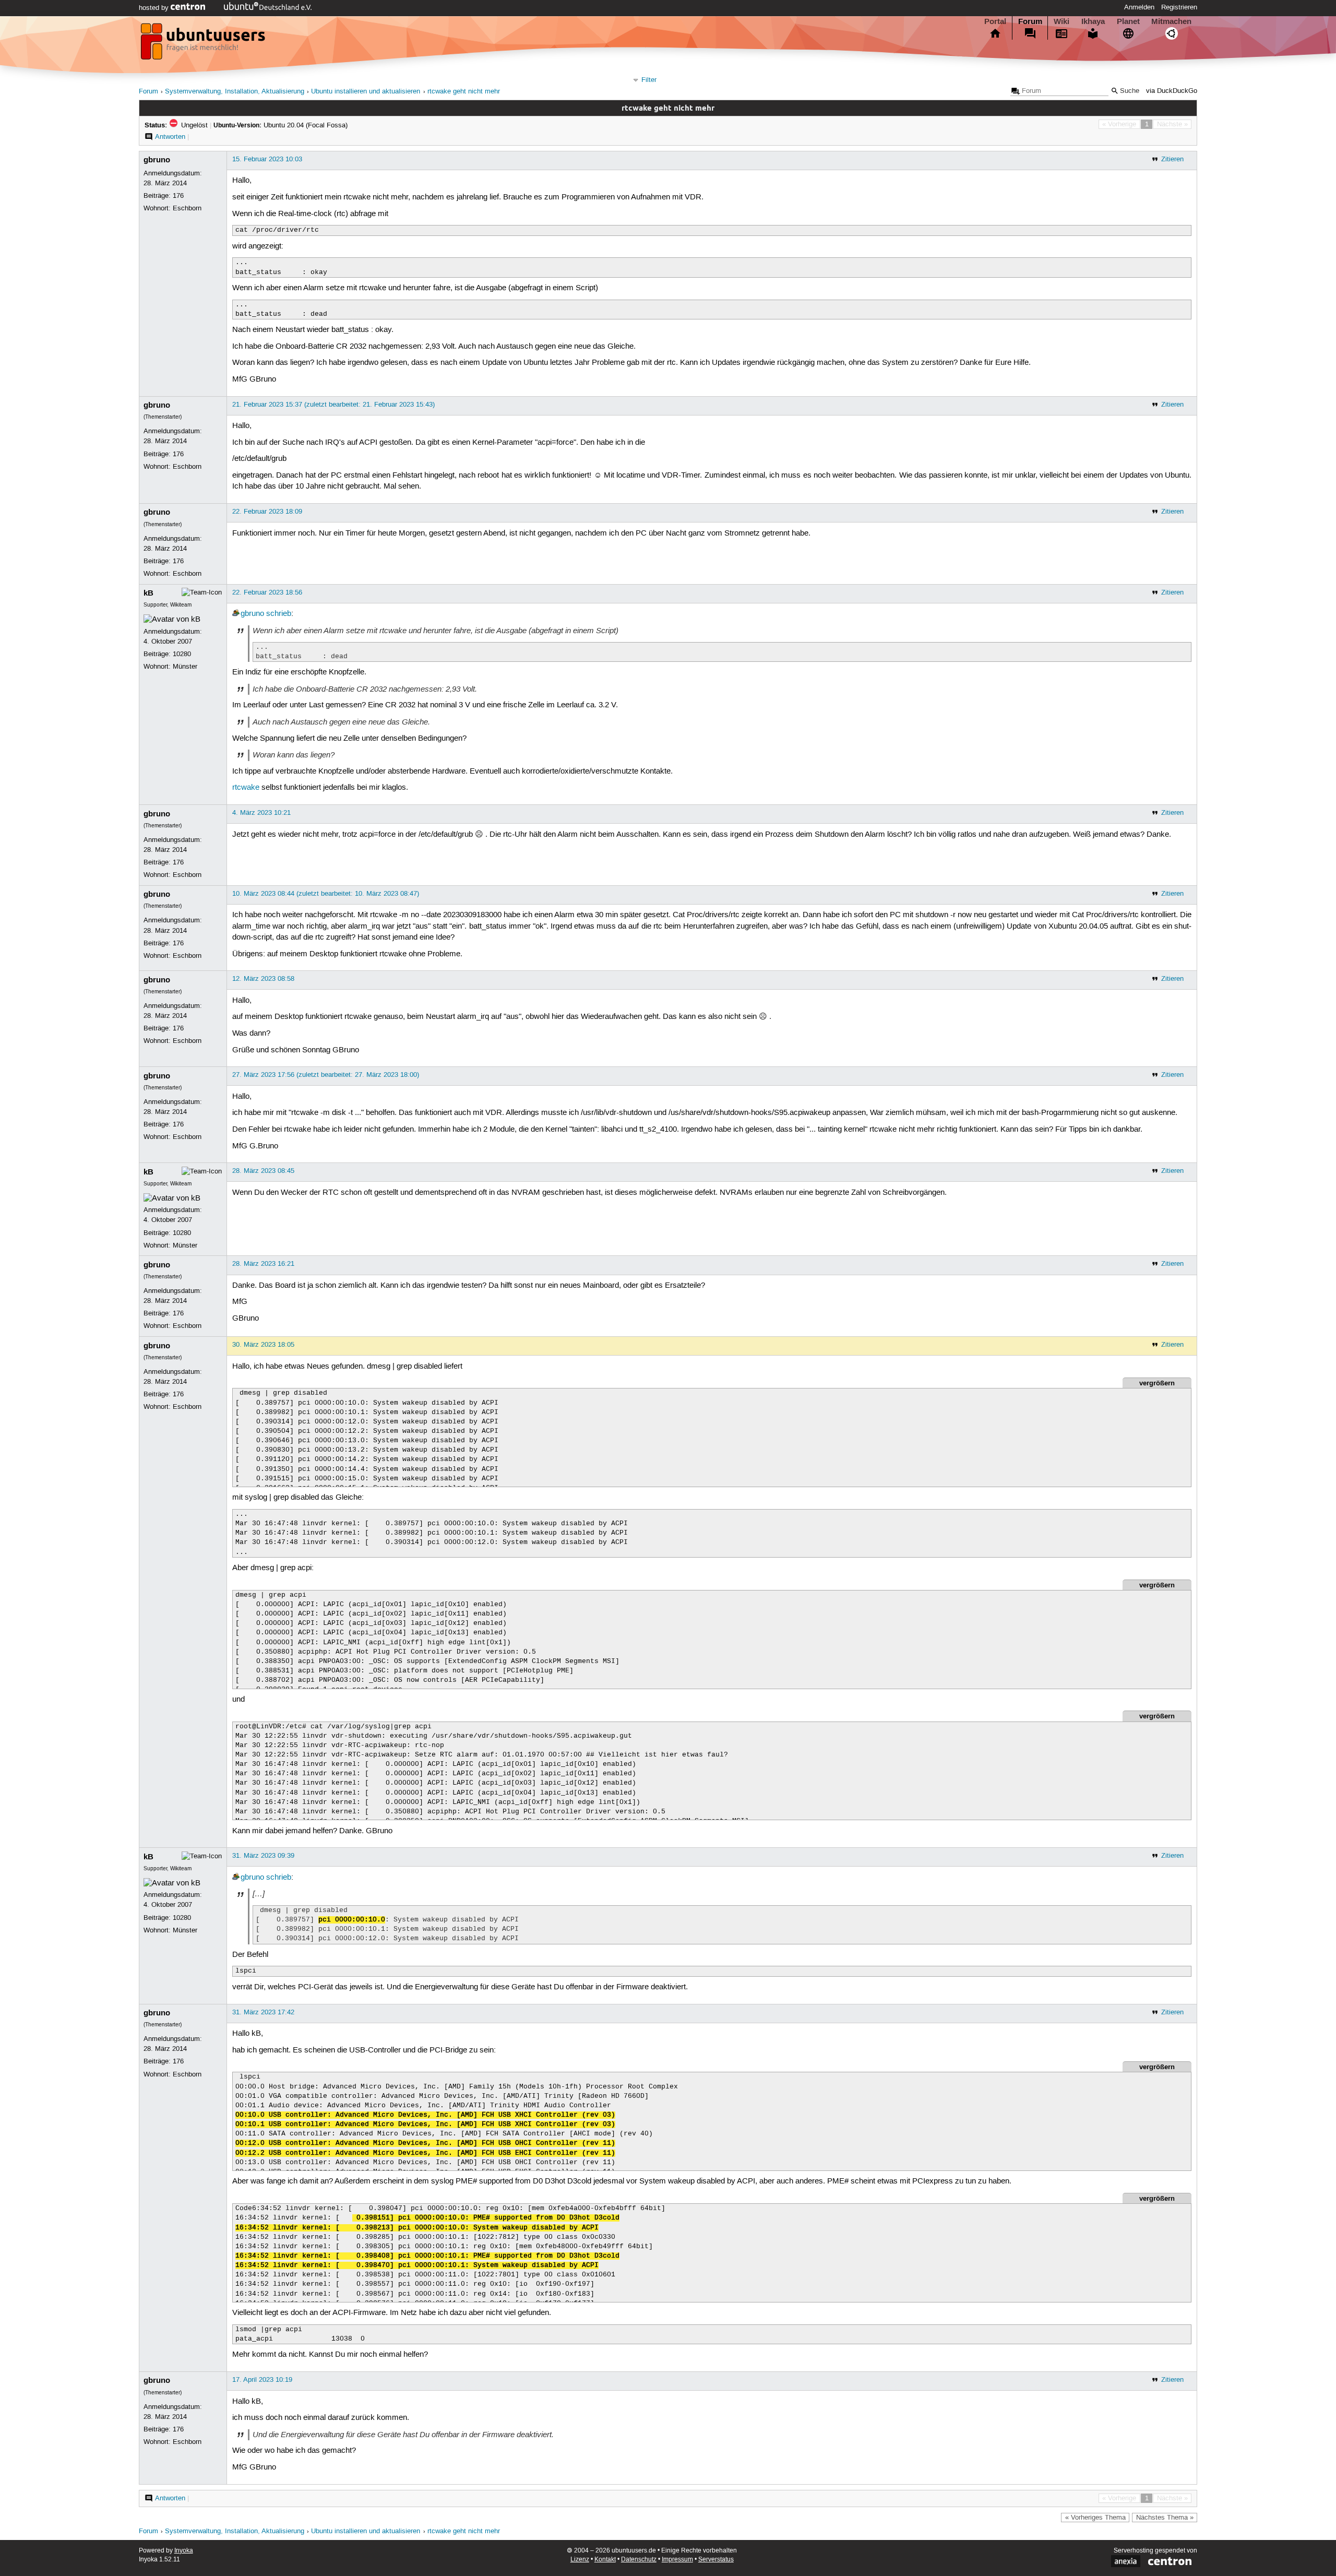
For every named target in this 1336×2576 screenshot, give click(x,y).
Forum (1030, 21)
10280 (182, 654)
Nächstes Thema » (1165, 2518)
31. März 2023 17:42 (263, 2012)
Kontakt (605, 2560)
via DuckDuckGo (1172, 91)
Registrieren (1179, 7)
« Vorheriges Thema (1095, 2518)
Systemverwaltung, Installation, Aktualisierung (235, 92)
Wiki (1061, 21)
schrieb (279, 614)
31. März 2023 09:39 (263, 1856)
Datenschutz (639, 2560)
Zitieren (1172, 159)
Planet (1128, 21)
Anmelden (1139, 7)
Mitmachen (1171, 21)
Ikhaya (1093, 21)
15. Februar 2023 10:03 (267, 159)
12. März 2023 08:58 (263, 979)
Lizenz (580, 2560)
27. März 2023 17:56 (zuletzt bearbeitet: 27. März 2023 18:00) (326, 1075)
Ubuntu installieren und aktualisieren (366, 92)
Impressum (677, 2560)
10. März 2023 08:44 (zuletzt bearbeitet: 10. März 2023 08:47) (326, 894)
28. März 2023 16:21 (263, 1264)
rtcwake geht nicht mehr (464, 92)
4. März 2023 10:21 (261, 813)
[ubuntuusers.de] (204, 44)
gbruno (157, 160)
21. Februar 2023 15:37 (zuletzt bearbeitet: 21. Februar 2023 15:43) (333, 405)
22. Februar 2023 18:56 (267, 592)
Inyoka (184, 2551)
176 (178, 196)
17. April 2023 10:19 (262, 2380)
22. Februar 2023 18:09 (267, 512)
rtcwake (246, 788)
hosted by (155, 8)
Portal (995, 21)
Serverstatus (716, 2560)
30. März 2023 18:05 (263, 1345)
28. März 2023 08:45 (263, 1171)
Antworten (170, 137)
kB (148, 593)
